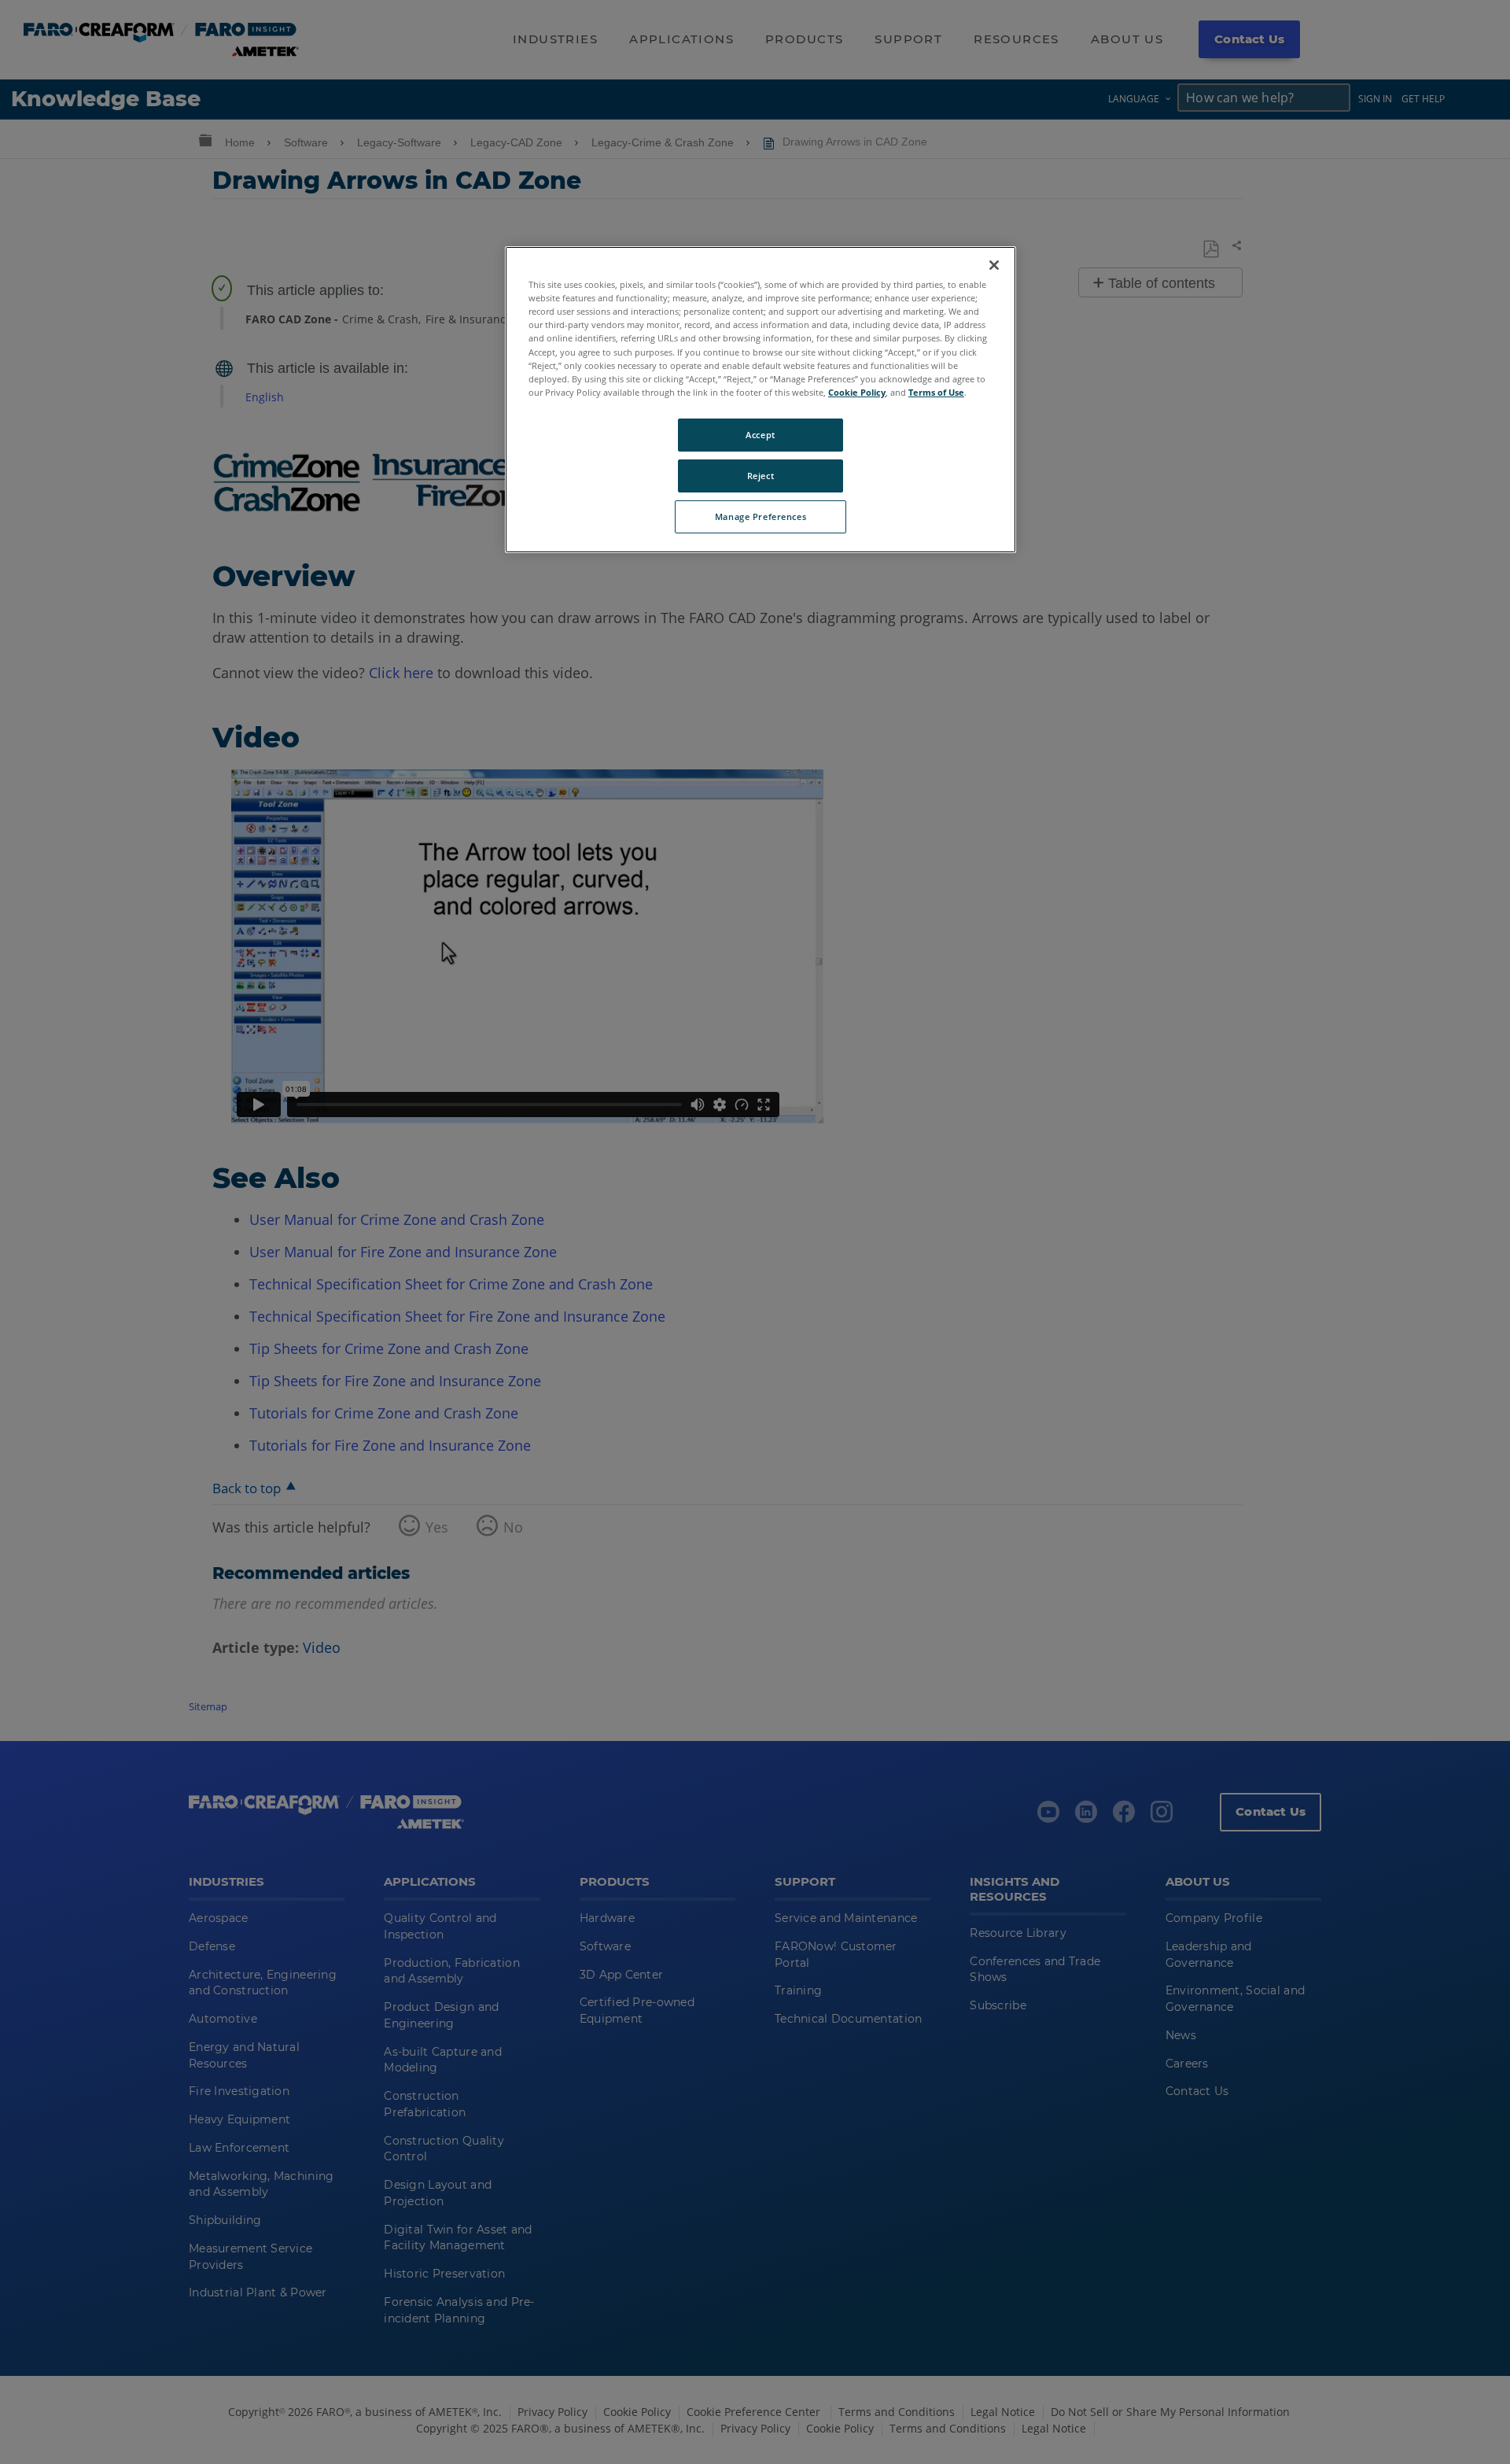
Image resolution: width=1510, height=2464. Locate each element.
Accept (760, 435)
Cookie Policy (857, 392)
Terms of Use (936, 392)
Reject (761, 476)
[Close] (994, 265)
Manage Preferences (761, 516)
